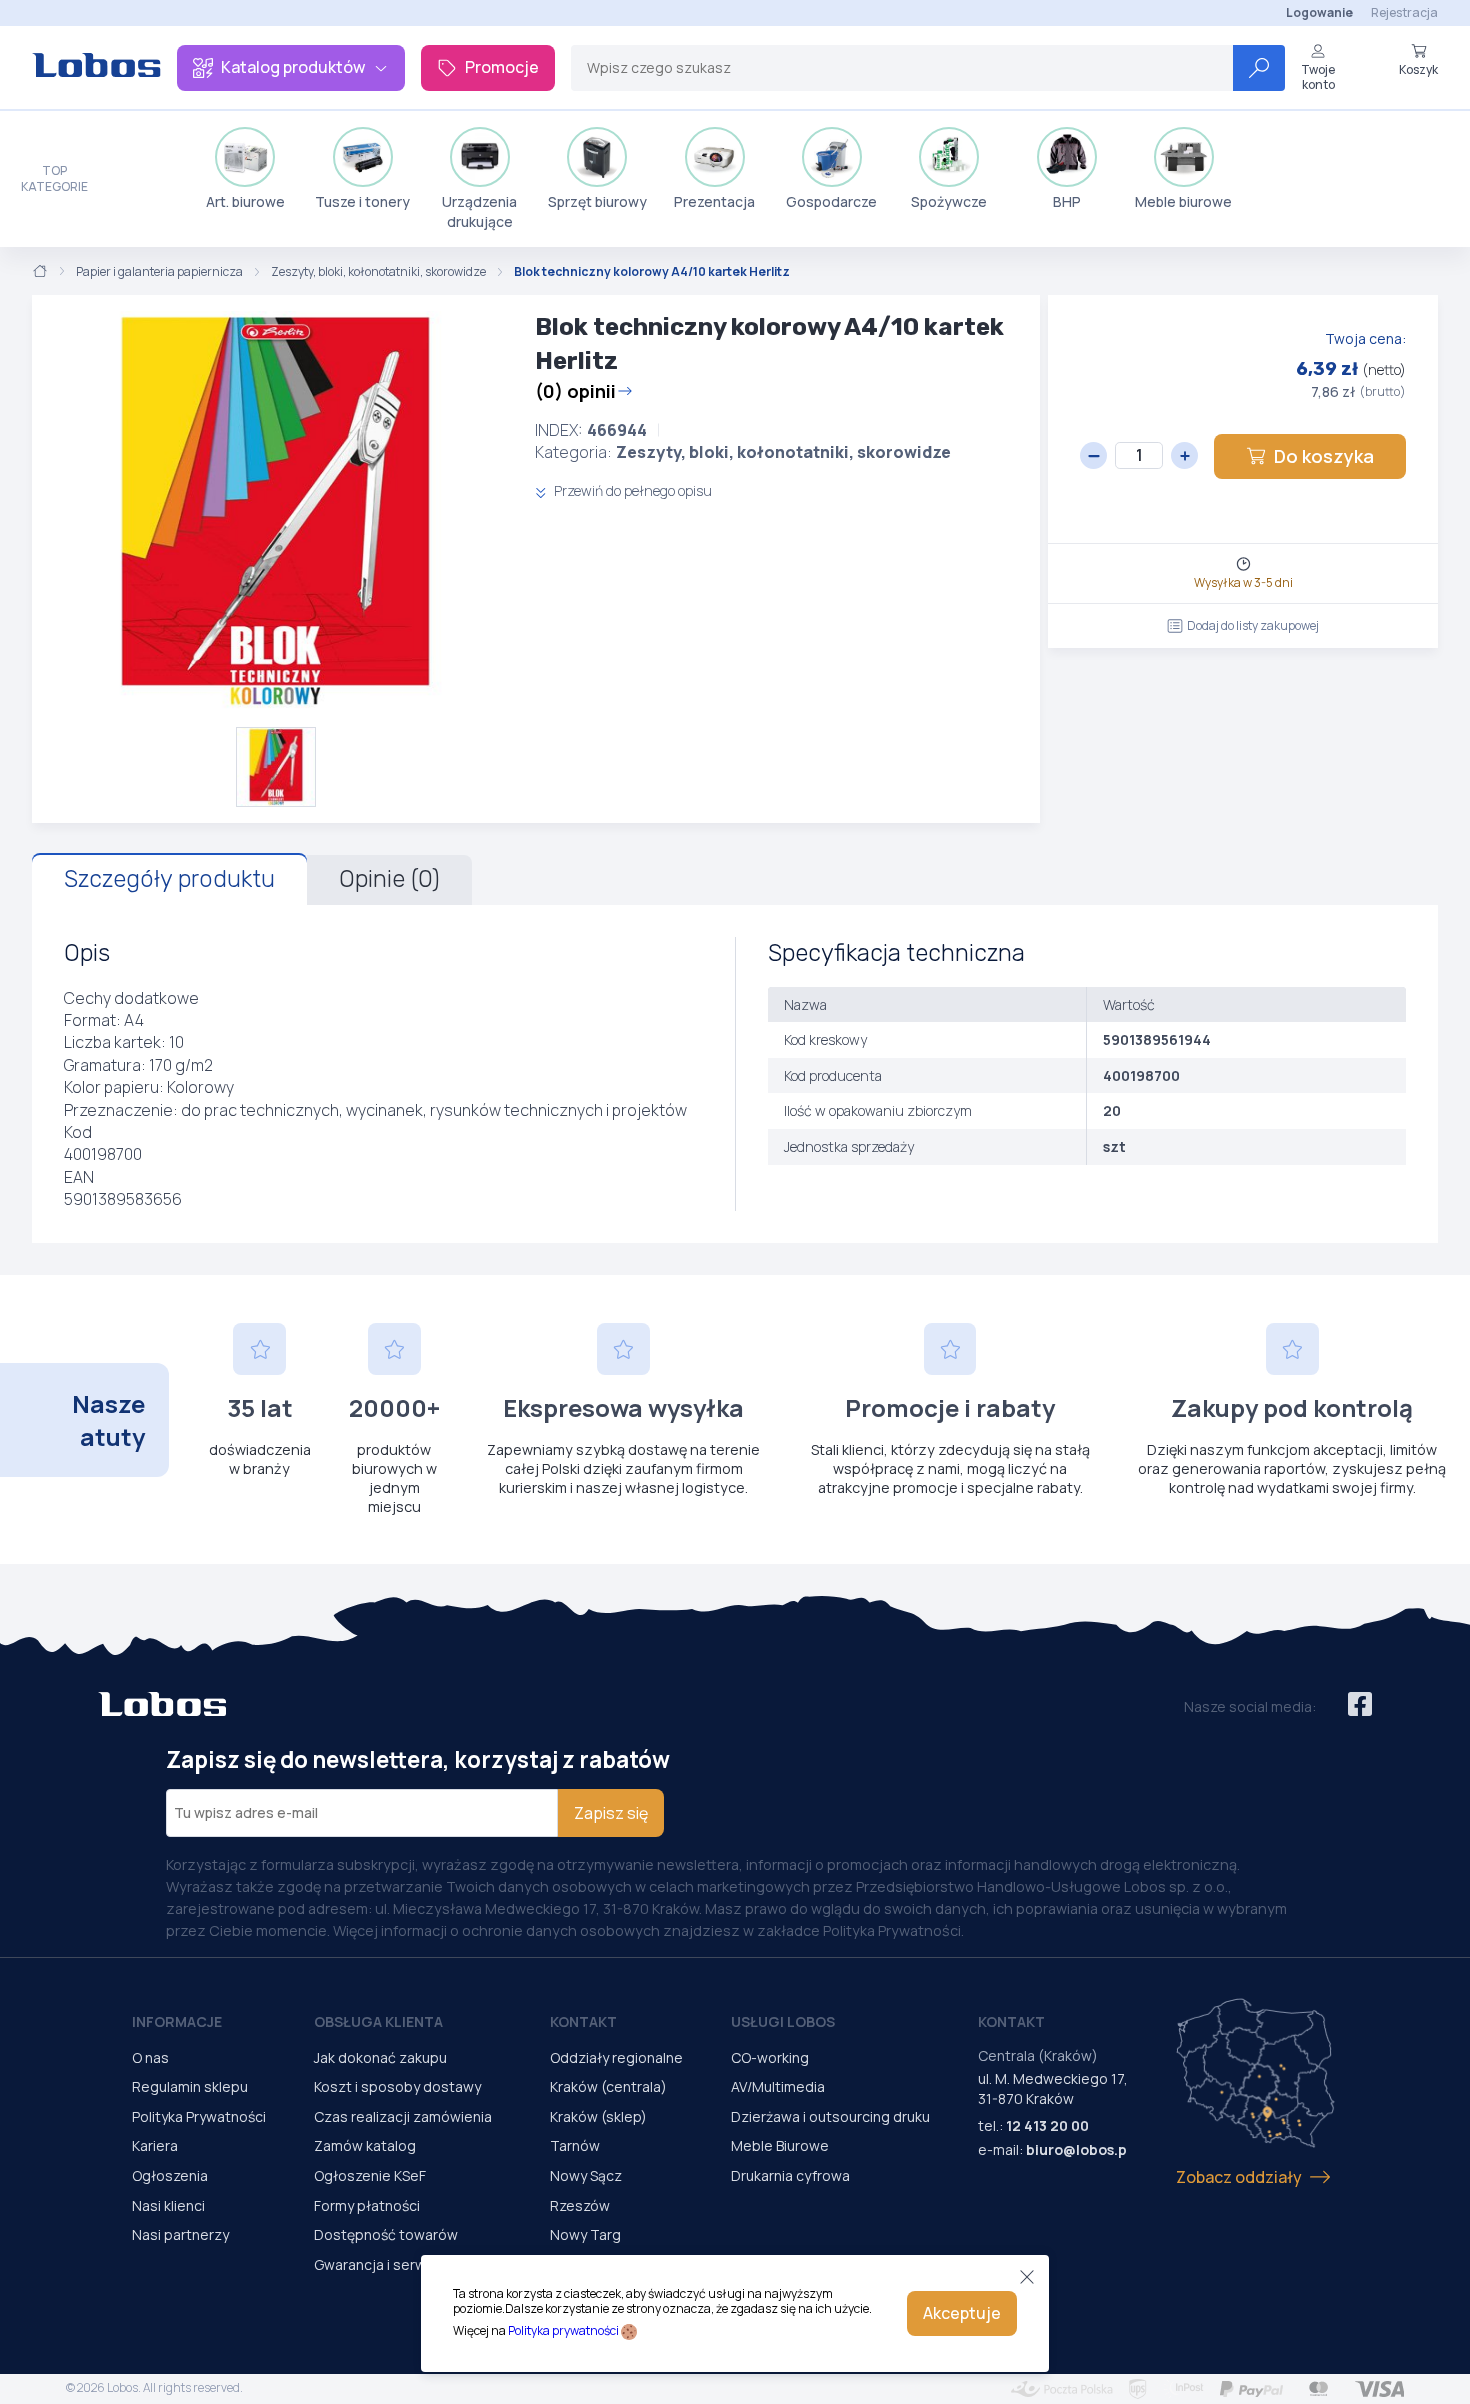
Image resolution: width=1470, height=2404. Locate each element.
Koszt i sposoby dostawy (397, 2086)
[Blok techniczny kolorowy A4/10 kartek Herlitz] (275, 511)
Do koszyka (1324, 456)
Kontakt (583, 2021)
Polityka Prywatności (199, 2116)
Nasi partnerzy (180, 2234)
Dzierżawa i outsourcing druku (830, 2116)
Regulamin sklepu (190, 2086)
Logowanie (1319, 12)
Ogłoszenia (170, 2175)
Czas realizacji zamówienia (403, 2116)
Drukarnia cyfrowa (790, 2175)
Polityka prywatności (563, 2330)
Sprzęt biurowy (597, 201)
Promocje (502, 67)
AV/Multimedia (778, 2086)
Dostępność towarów (386, 2234)
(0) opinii (575, 391)
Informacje (177, 2021)
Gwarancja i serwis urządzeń (408, 2264)
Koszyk (1418, 69)
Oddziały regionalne (616, 2057)
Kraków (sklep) (598, 2116)
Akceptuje (962, 2313)
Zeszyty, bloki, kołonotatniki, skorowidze (378, 272)
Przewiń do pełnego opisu (631, 490)
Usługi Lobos (783, 2021)
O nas (150, 2057)
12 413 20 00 (1047, 2125)
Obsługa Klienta (378, 2021)
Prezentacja (714, 201)
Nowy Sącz (586, 2175)
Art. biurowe (245, 201)
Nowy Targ (585, 2234)
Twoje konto (1318, 76)
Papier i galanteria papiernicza (159, 272)
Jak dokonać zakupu (380, 2057)
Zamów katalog (365, 2145)
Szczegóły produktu (169, 879)
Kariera (155, 2145)
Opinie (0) (389, 879)
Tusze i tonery (362, 201)
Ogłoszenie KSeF (370, 2175)
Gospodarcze (831, 201)
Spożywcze (949, 201)
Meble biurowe (1183, 201)
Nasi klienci (168, 2205)
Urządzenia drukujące (479, 211)
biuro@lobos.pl (1078, 2149)
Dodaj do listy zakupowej (1253, 625)
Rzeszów (580, 2205)
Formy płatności (367, 2205)
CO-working (770, 2057)
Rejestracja (1404, 12)
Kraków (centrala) (608, 2086)
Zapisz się (611, 1813)
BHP (1067, 201)
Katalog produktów (293, 67)
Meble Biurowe (780, 2145)
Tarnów (575, 2145)
